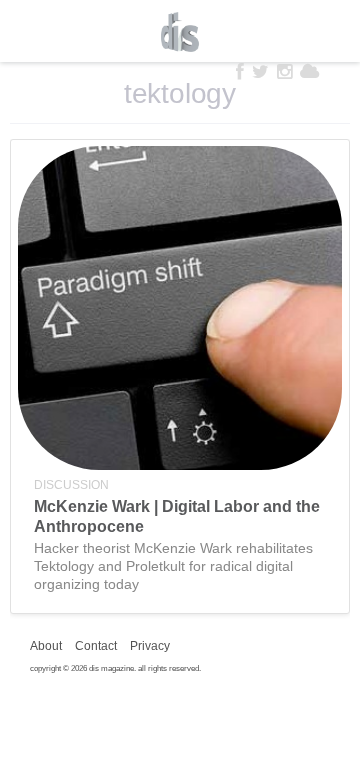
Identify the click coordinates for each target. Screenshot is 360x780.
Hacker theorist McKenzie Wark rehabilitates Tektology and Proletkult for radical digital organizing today (173, 566)
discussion (71, 485)
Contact (96, 646)
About (46, 646)
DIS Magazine (180, 32)
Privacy (150, 646)
